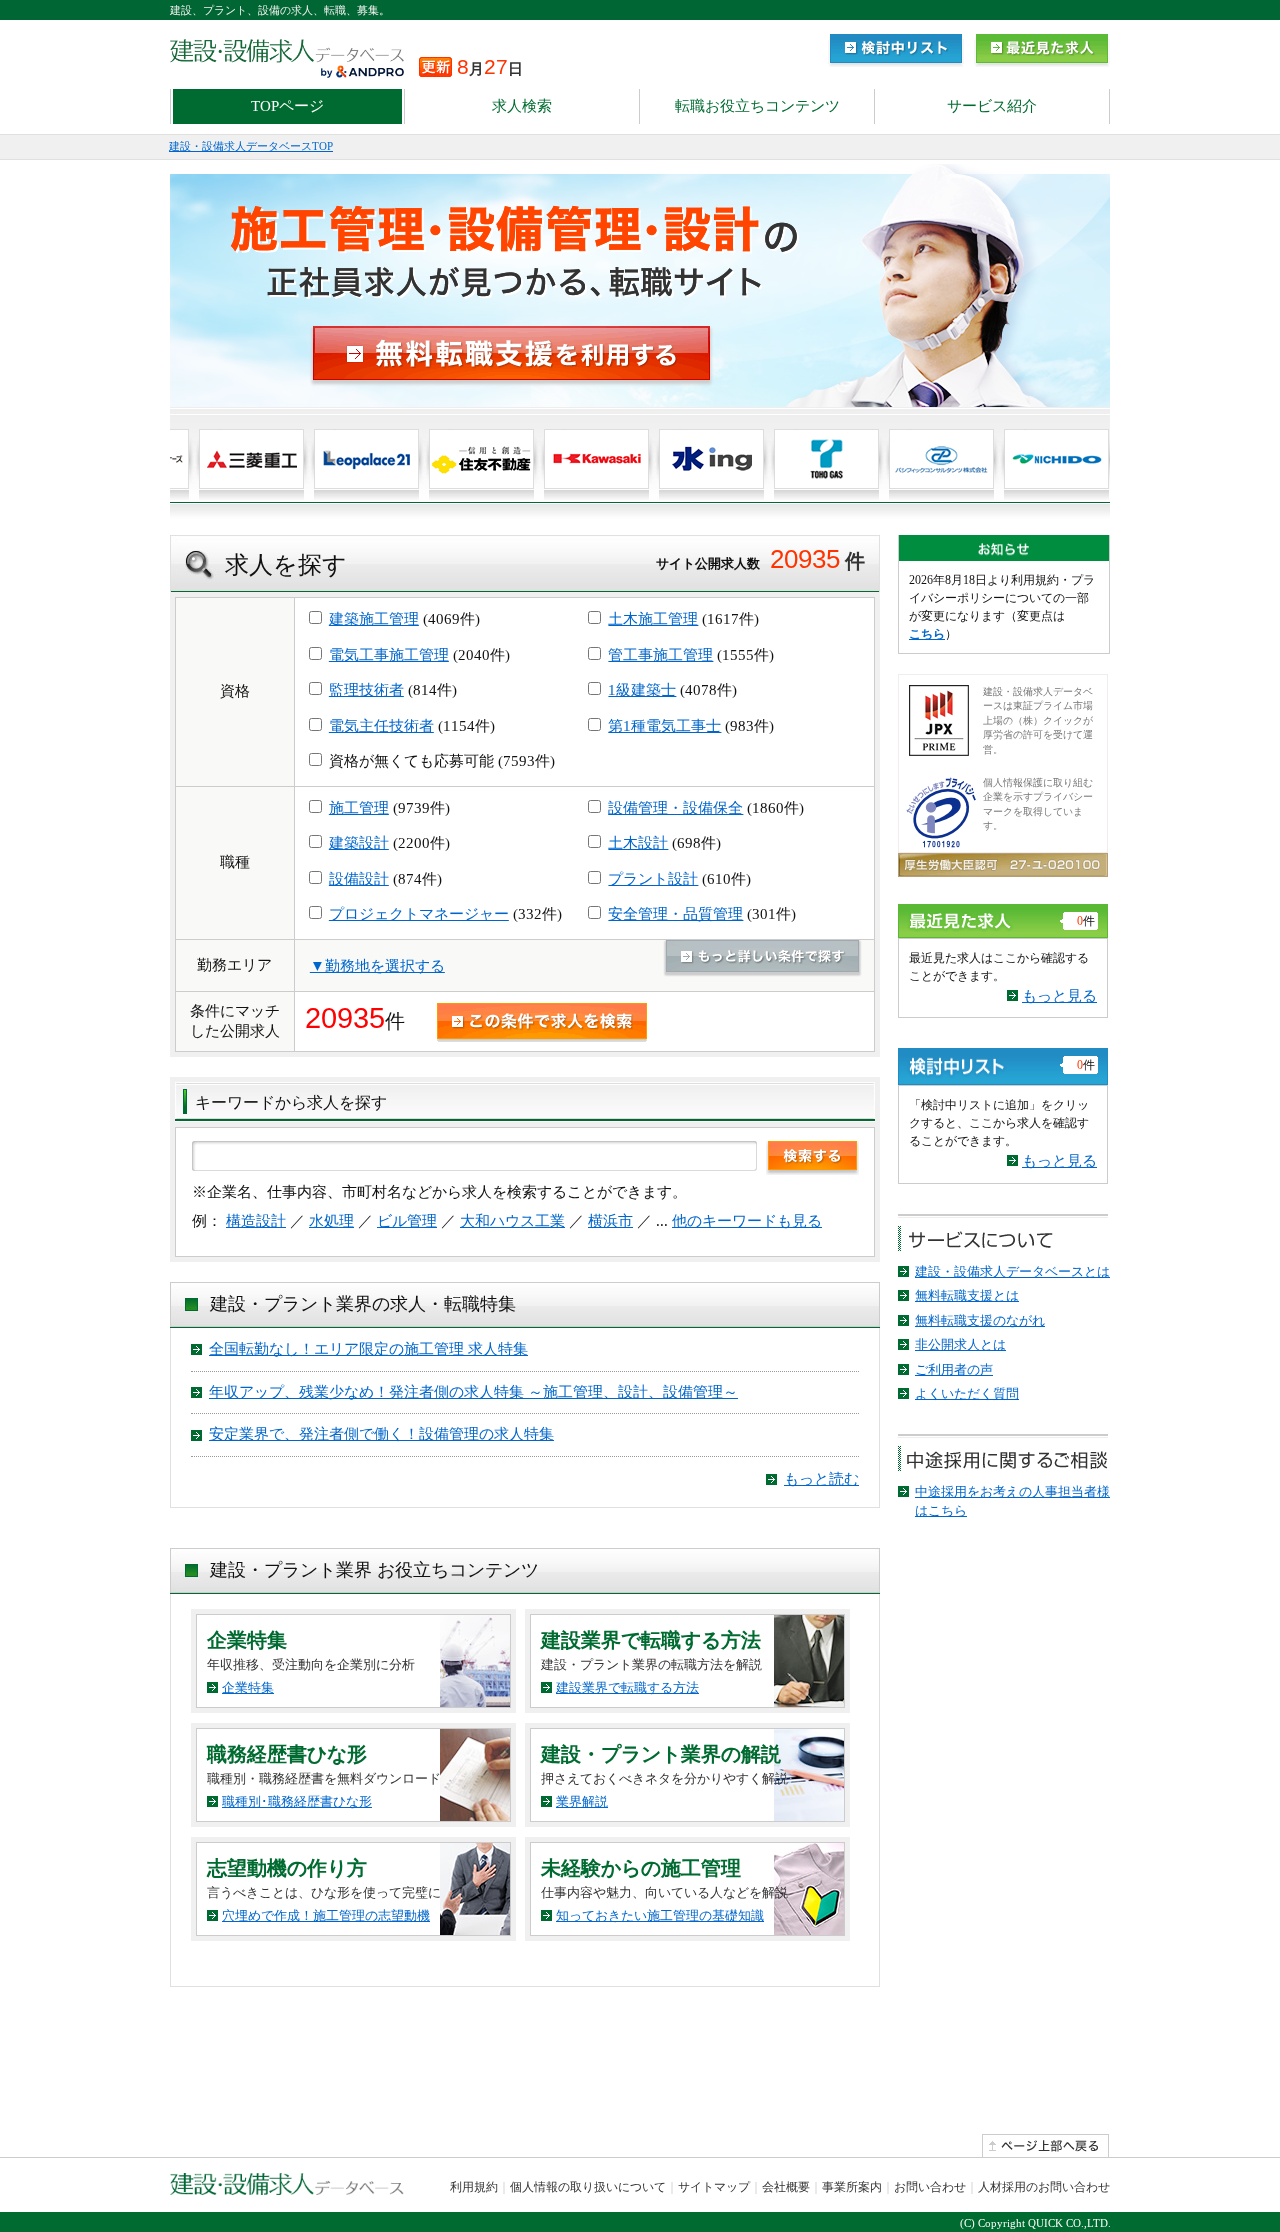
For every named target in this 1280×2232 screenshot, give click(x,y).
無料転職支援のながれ (980, 1320)
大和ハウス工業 (512, 1221)
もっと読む (821, 1479)
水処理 (331, 1221)
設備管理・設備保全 (675, 808)
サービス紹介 (992, 106)
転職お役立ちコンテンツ (757, 106)
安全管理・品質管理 (675, 914)
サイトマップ (714, 2187)
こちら (927, 634)
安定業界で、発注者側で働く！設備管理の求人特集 (381, 1434)
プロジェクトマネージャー (419, 914)
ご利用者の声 (954, 1369)
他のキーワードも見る (747, 1221)
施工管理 (359, 808)
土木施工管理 (653, 619)
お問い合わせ (930, 2187)
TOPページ (287, 106)
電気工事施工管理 (389, 655)
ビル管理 (407, 1221)
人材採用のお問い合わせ (1044, 2187)
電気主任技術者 (381, 726)
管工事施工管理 (660, 655)
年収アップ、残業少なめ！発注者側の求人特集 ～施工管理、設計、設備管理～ (473, 1392)
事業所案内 (852, 2187)
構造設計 (256, 1221)
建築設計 (359, 843)
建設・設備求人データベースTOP (251, 146)
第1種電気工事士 (664, 726)
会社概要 (786, 2187)
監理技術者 (366, 690)
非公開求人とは (960, 1344)
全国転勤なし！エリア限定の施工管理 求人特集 (368, 1349)
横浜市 (610, 1221)
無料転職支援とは (967, 1295)
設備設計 (359, 879)
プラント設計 (653, 879)
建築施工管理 (374, 619)
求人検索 (522, 106)
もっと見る (1059, 996)
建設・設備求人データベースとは (1012, 1271)
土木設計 (638, 843)
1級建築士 (642, 690)
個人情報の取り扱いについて (588, 2187)
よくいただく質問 (967, 1393)
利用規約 (474, 2187)
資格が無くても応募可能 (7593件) (440, 761)
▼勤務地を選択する (377, 966)
